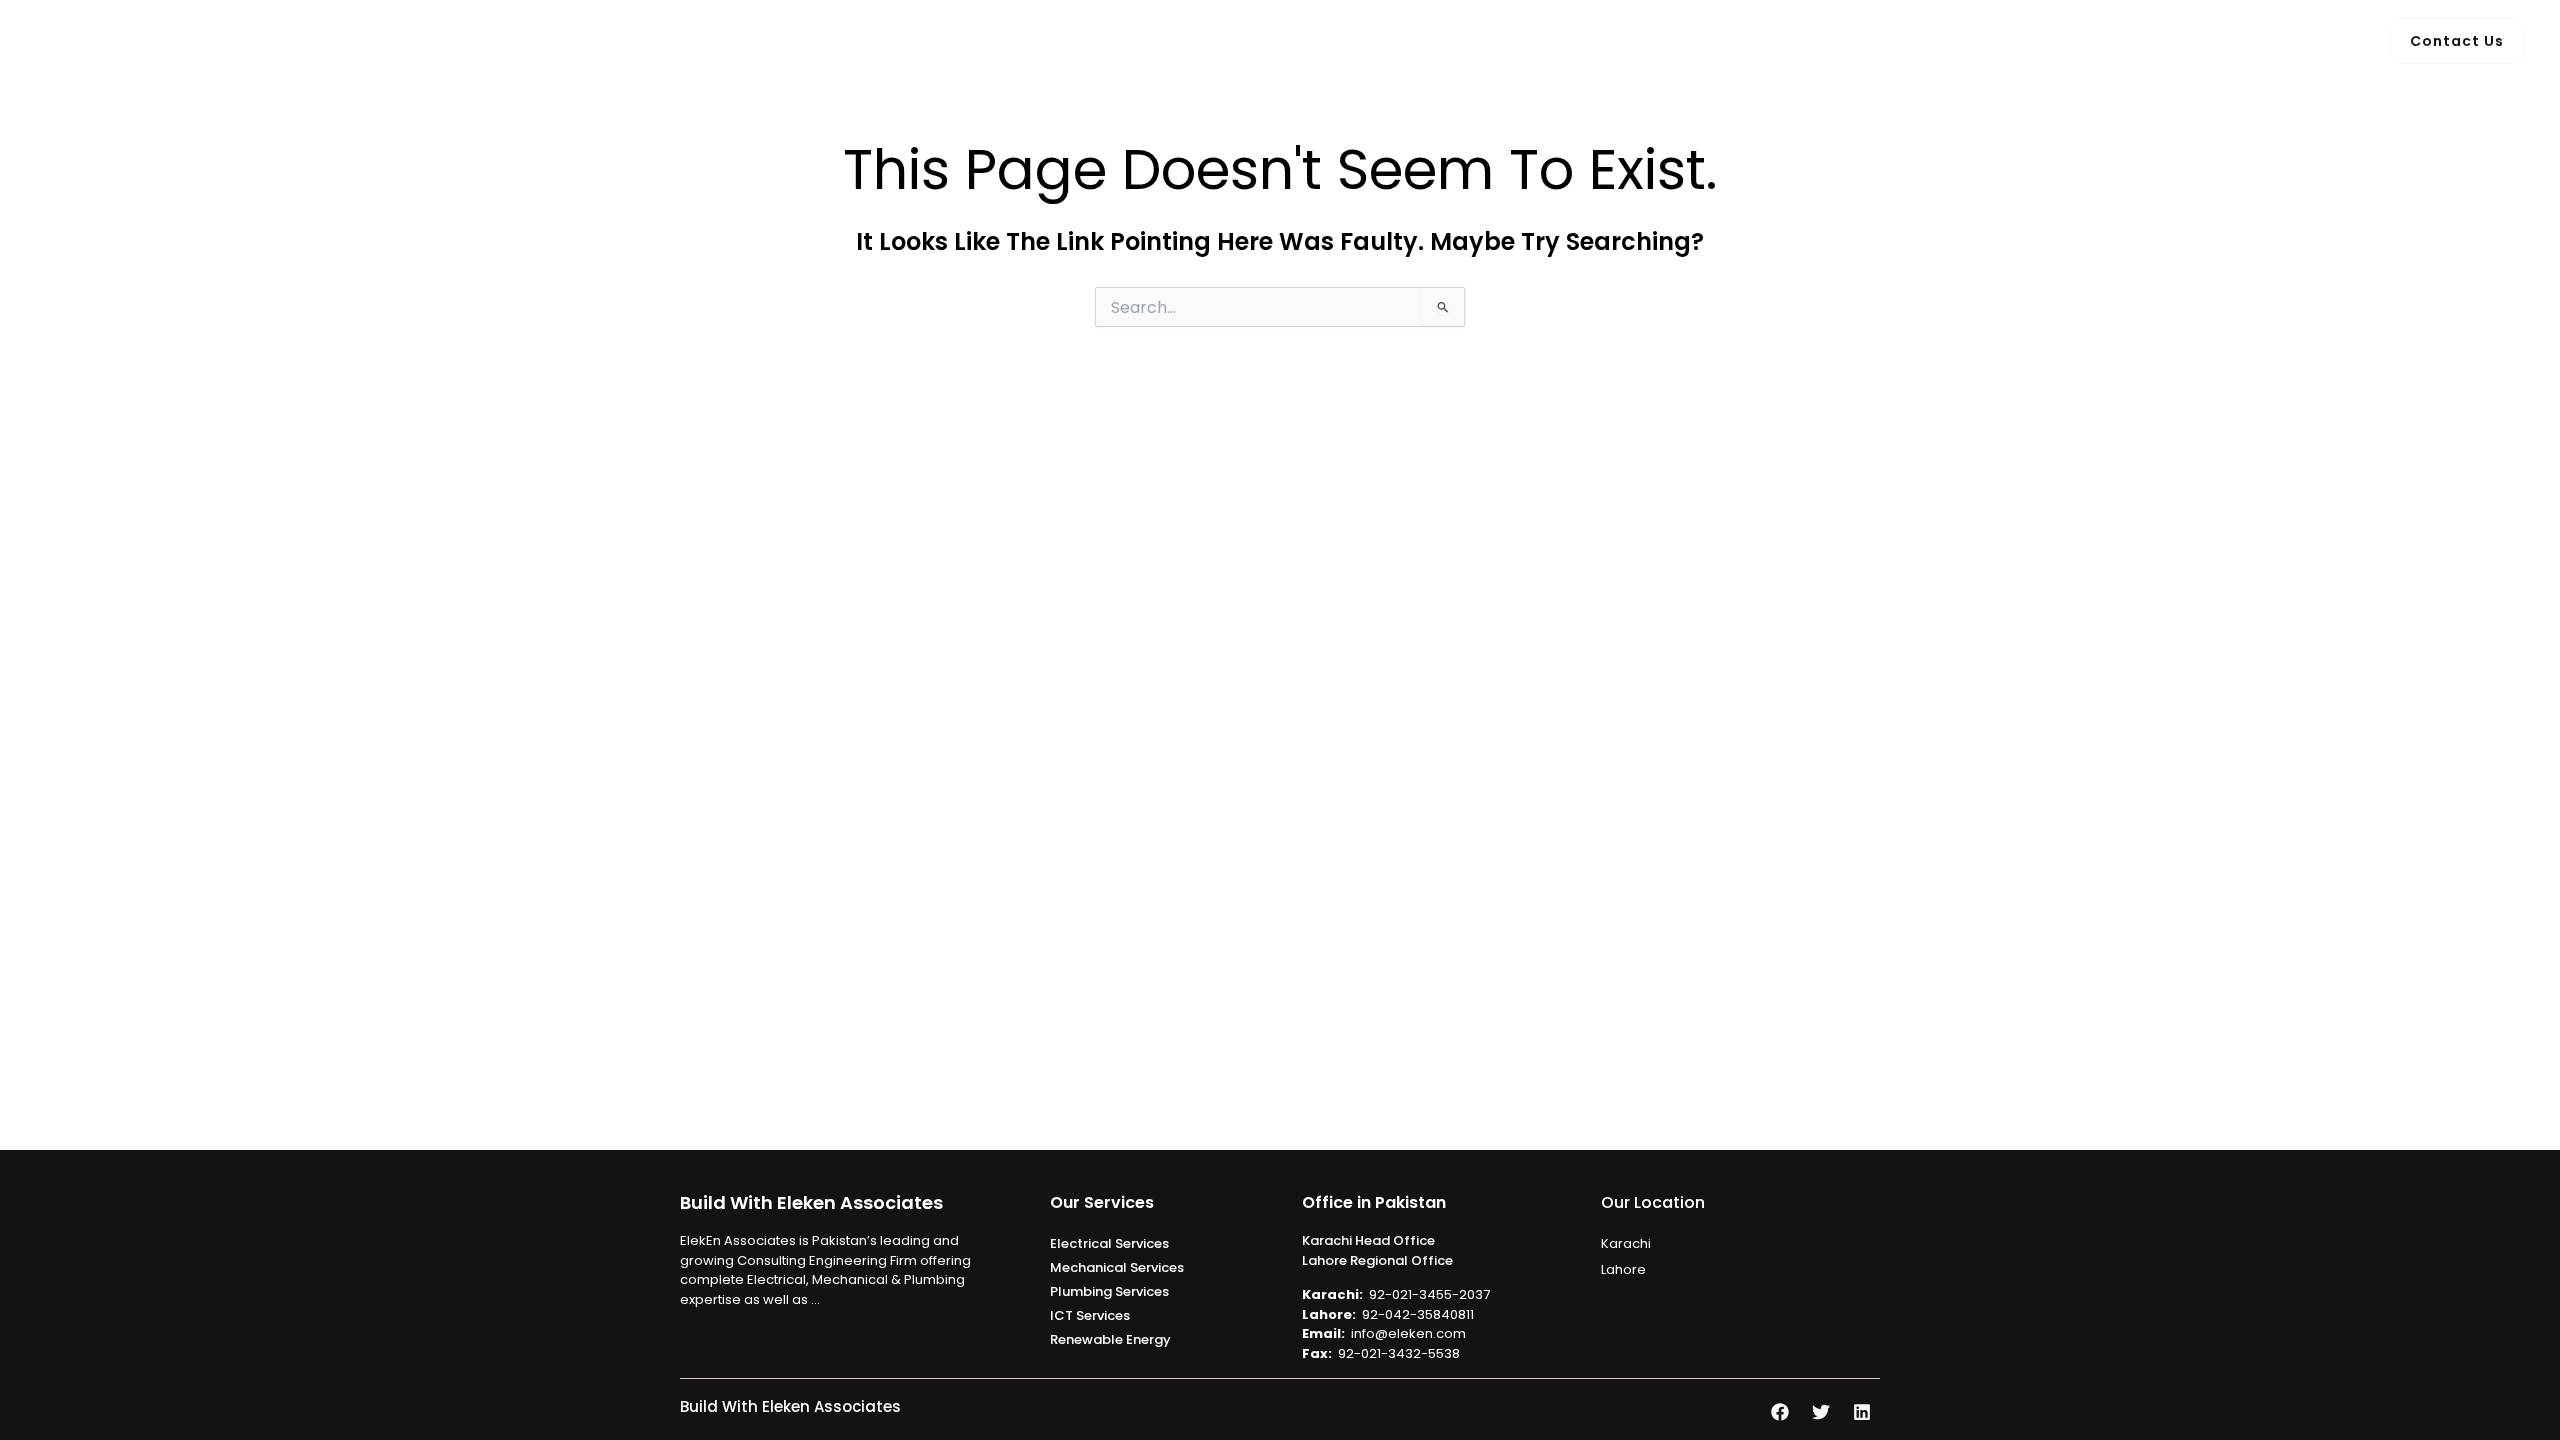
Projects (1368, 40)
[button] (1295, 41)
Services (1252, 40)
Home (1062, 40)
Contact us (1476, 40)
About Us (1152, 40)
